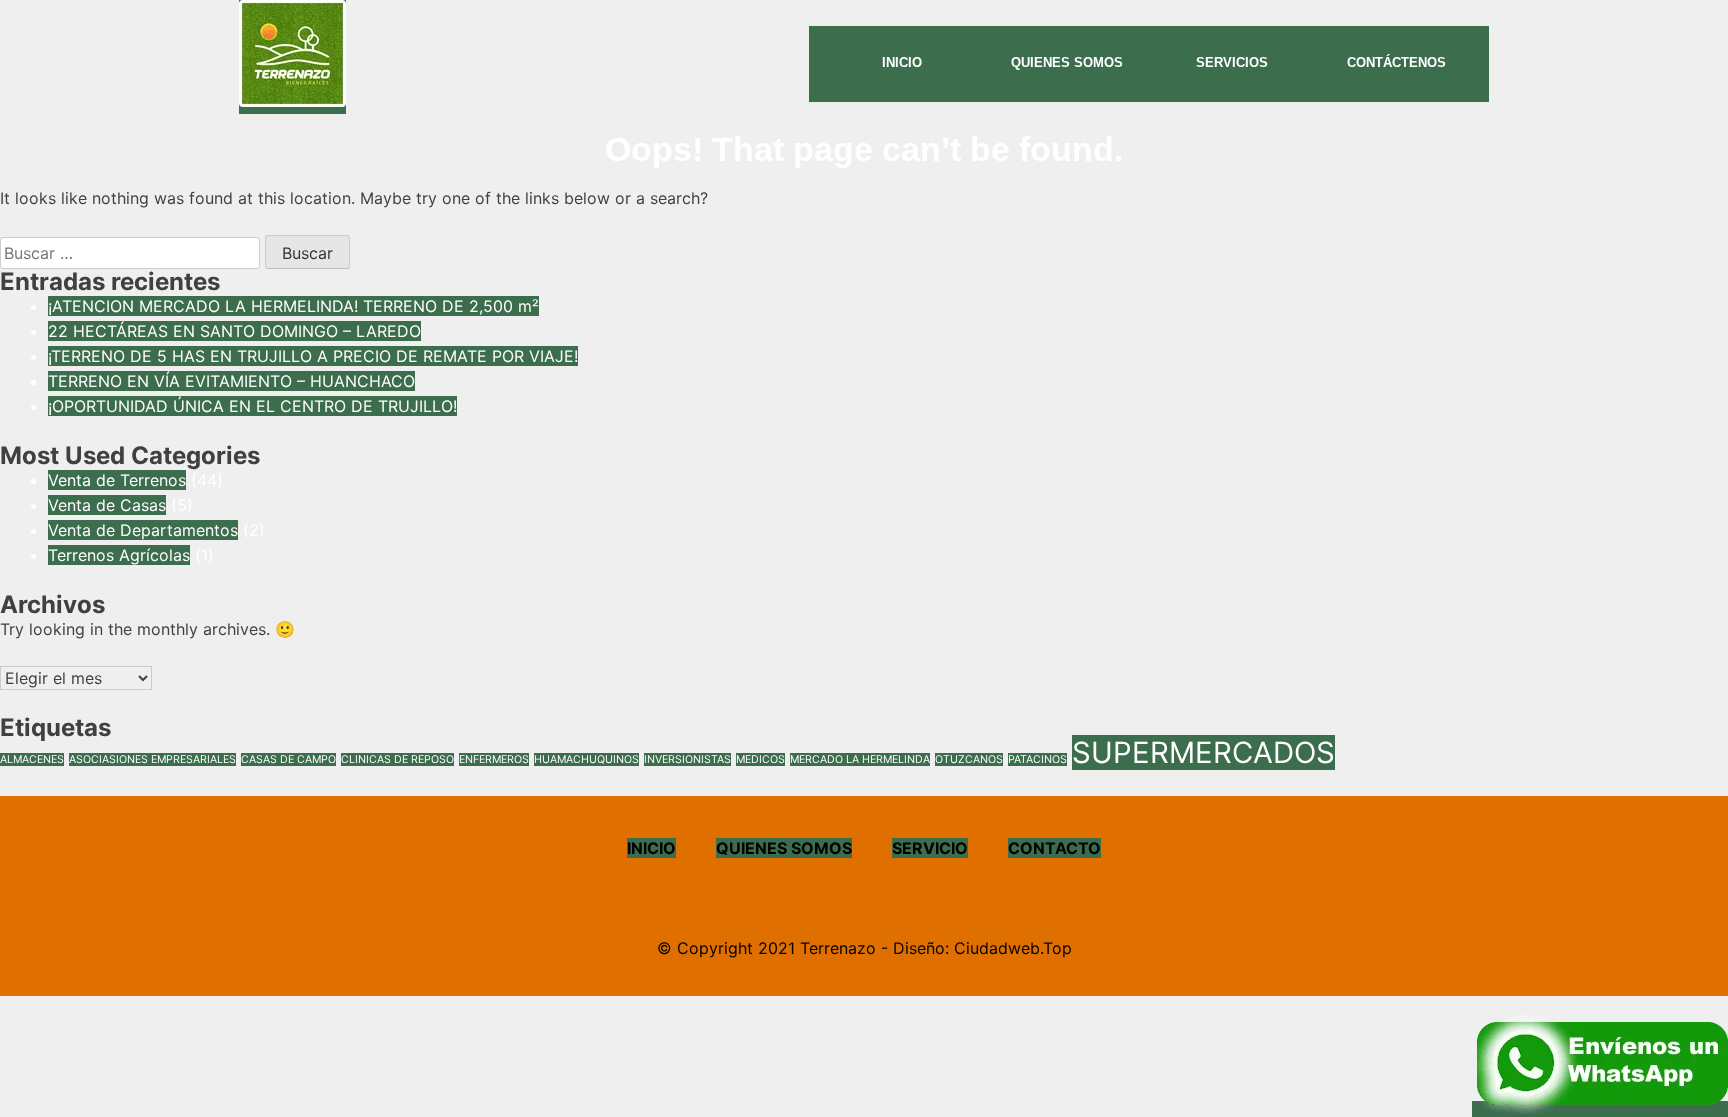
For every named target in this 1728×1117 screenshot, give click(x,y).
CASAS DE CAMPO (288, 759)
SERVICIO (930, 848)
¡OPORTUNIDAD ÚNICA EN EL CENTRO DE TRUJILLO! (252, 406)
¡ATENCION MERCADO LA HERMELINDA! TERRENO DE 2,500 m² (293, 306)
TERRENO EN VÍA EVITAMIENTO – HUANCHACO (231, 381)
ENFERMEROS (494, 759)
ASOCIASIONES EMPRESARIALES (152, 759)
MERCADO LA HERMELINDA (860, 759)
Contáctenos (1396, 62)
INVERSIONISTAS (687, 759)
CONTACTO (1054, 848)
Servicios (1232, 62)
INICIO (651, 848)
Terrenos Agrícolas (119, 555)
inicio (902, 62)
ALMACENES (32, 759)
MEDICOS (760, 759)
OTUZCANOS (969, 759)
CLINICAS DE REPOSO (397, 759)
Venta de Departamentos (143, 530)
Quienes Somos (1067, 62)
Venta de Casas (107, 505)
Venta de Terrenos (117, 480)
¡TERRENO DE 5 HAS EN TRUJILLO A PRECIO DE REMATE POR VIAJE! (313, 356)
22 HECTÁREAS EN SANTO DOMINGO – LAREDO (234, 331)
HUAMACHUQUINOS (586, 759)
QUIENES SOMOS (784, 848)
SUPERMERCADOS (1203, 752)
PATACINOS (1037, 759)
